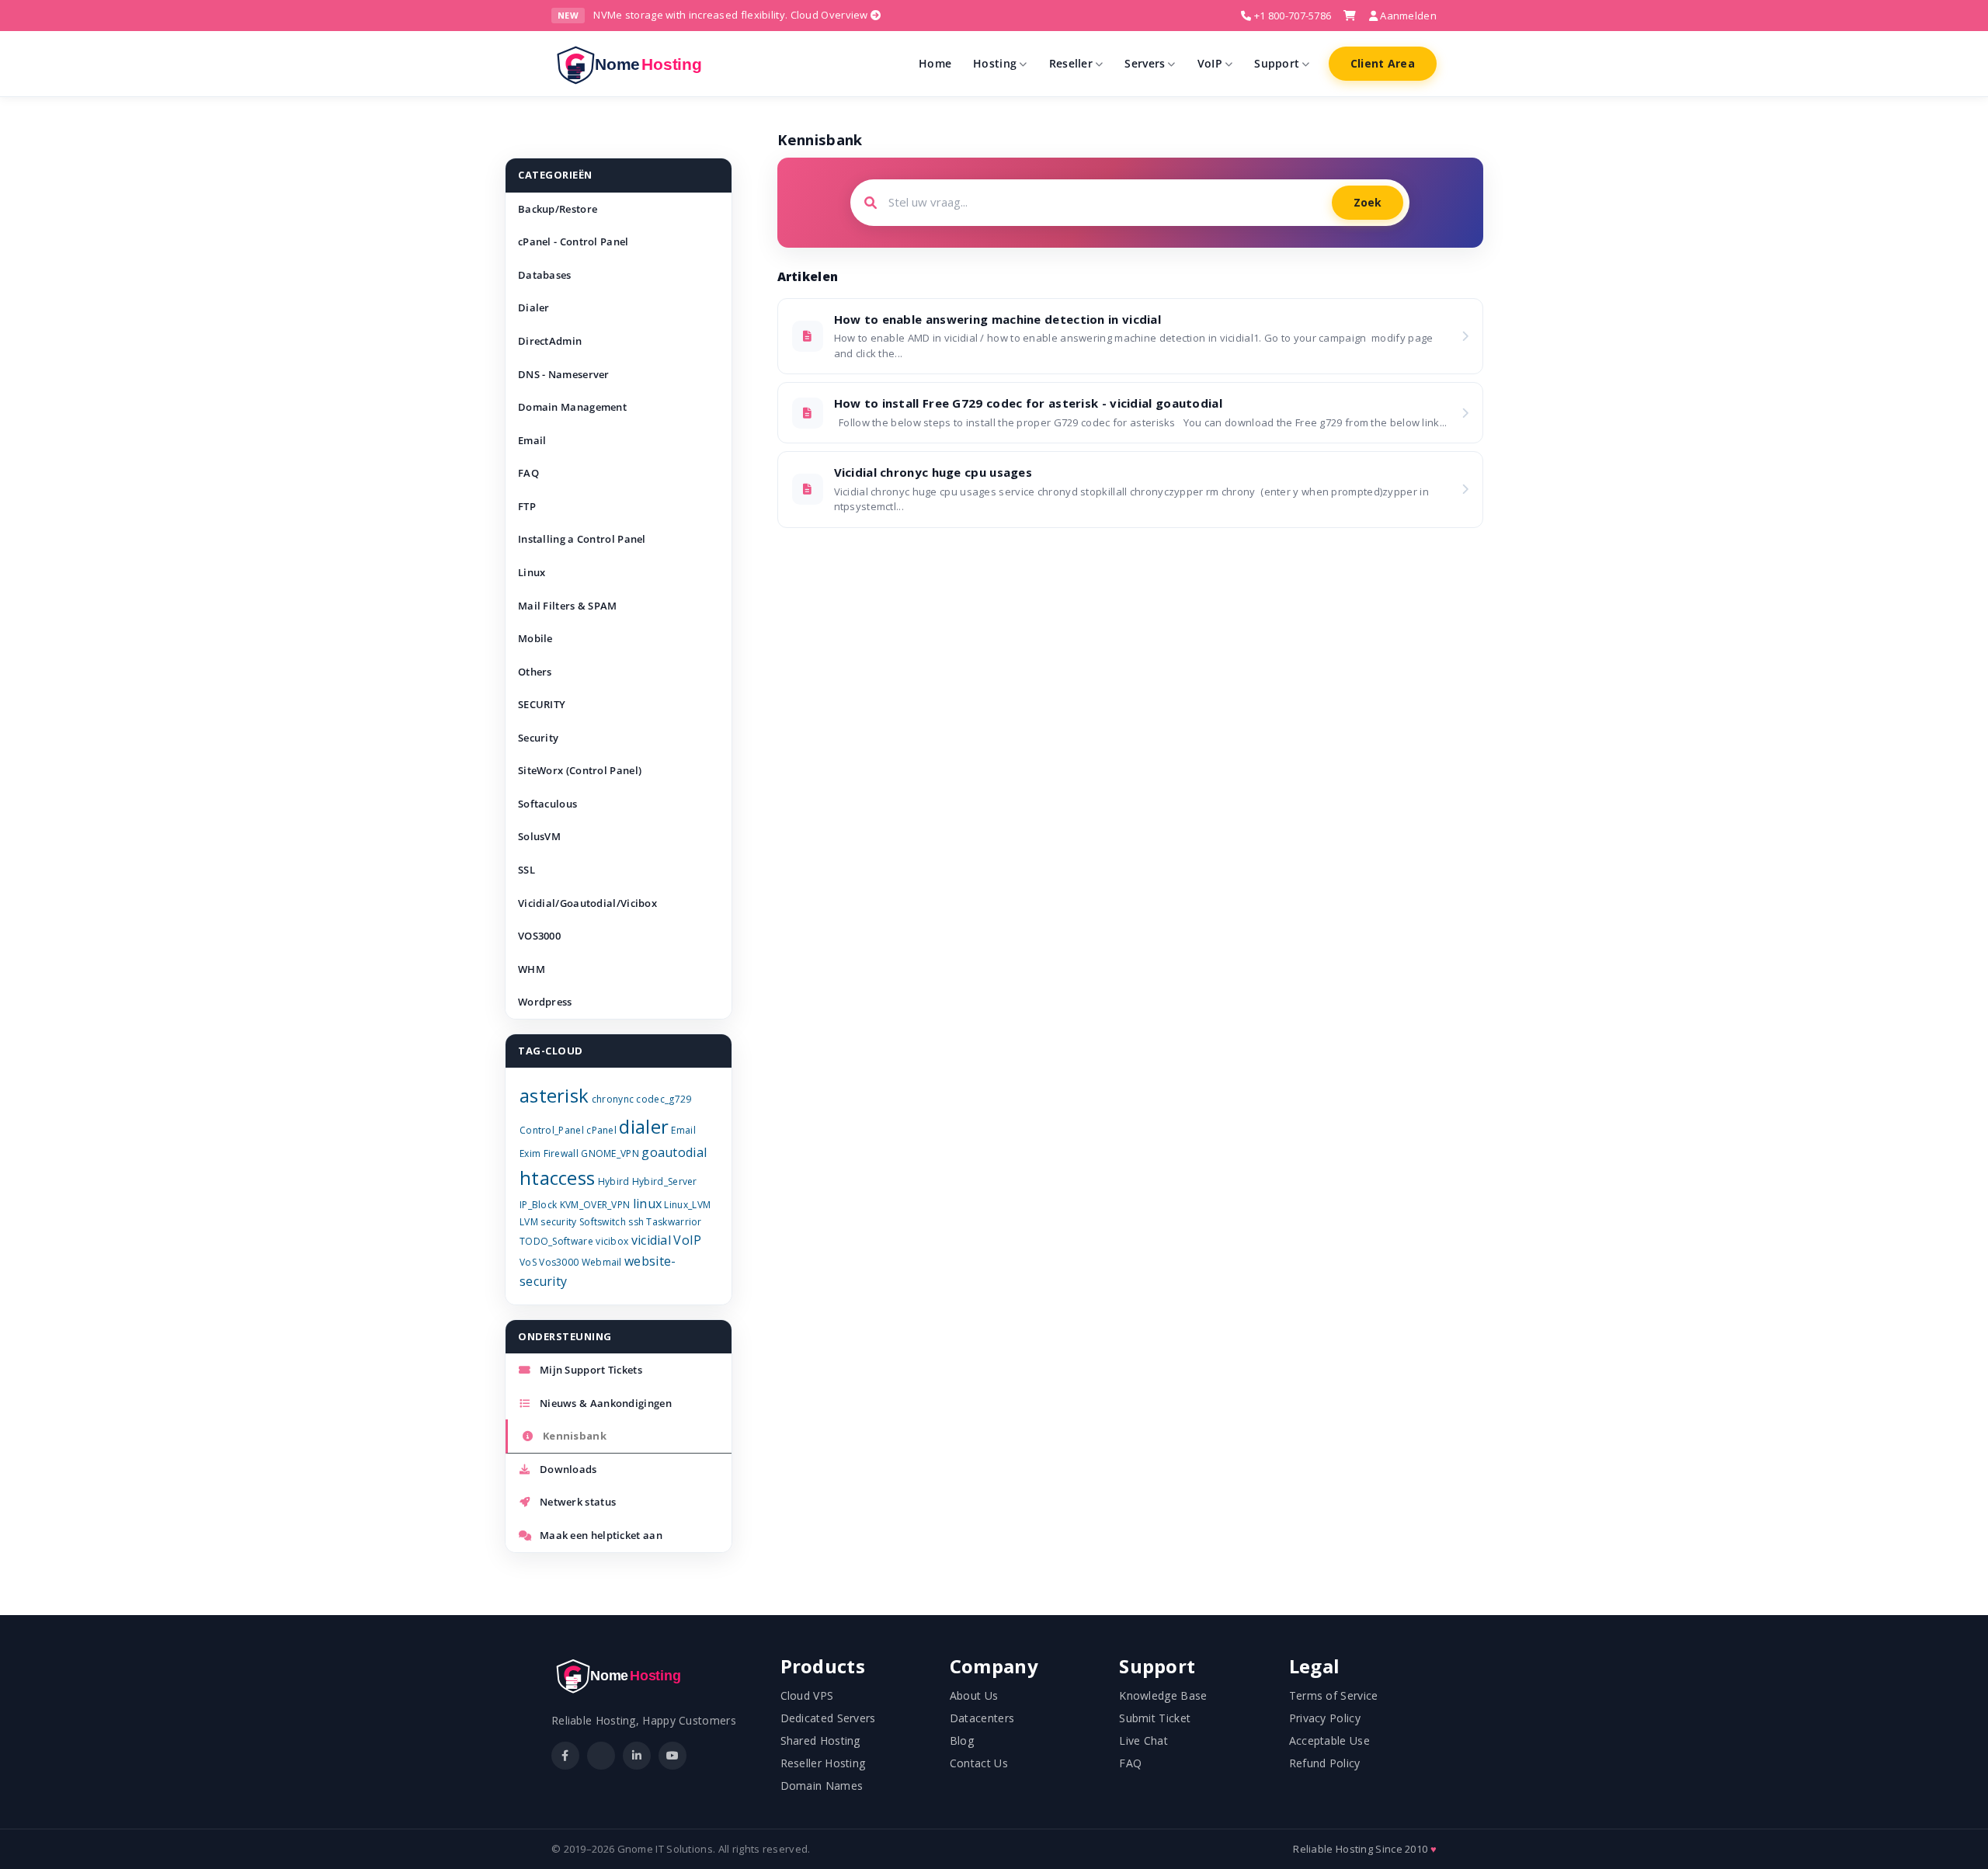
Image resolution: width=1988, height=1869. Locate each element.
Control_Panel (552, 1130)
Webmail (602, 1262)
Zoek (1368, 202)
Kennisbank (575, 1436)
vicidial (651, 1240)
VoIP (1210, 63)
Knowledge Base (1163, 1695)
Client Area (1383, 63)
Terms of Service (1334, 1695)
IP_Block (538, 1205)
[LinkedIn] (637, 1756)
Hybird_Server (665, 1181)
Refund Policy (1325, 1763)
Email (683, 1130)
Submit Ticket (1155, 1718)
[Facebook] (565, 1756)
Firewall (561, 1153)
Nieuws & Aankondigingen (606, 1403)
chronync (613, 1099)
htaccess (557, 1178)
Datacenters (982, 1718)
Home (935, 63)
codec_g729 (664, 1099)
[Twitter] (601, 1756)
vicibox (612, 1241)
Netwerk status (578, 1502)
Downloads (568, 1469)
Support (1277, 63)
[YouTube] (673, 1756)
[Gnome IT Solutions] (634, 64)
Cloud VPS (807, 1695)
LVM (529, 1222)
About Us (974, 1695)
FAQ (1130, 1763)
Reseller (1071, 63)
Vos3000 (559, 1262)
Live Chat (1143, 1740)
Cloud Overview (831, 15)
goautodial (674, 1152)
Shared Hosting (820, 1740)
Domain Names (822, 1786)
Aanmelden (1407, 16)
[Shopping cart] (1350, 16)
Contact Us (979, 1763)
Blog (962, 1740)
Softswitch (603, 1222)
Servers (1145, 63)
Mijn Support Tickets (591, 1370)
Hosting (995, 63)
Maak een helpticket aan (601, 1535)
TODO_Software (556, 1241)
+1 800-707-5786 (1291, 16)
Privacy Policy (1325, 1718)
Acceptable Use (1329, 1740)
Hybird (614, 1181)
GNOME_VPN (610, 1153)
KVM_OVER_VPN (595, 1205)
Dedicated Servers (828, 1718)
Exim (530, 1153)
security (558, 1222)
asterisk (554, 1095)
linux (648, 1204)
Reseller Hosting (823, 1763)
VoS (528, 1262)
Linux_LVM (687, 1205)
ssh (636, 1222)
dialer (644, 1126)
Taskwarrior (674, 1222)
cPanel (601, 1130)
